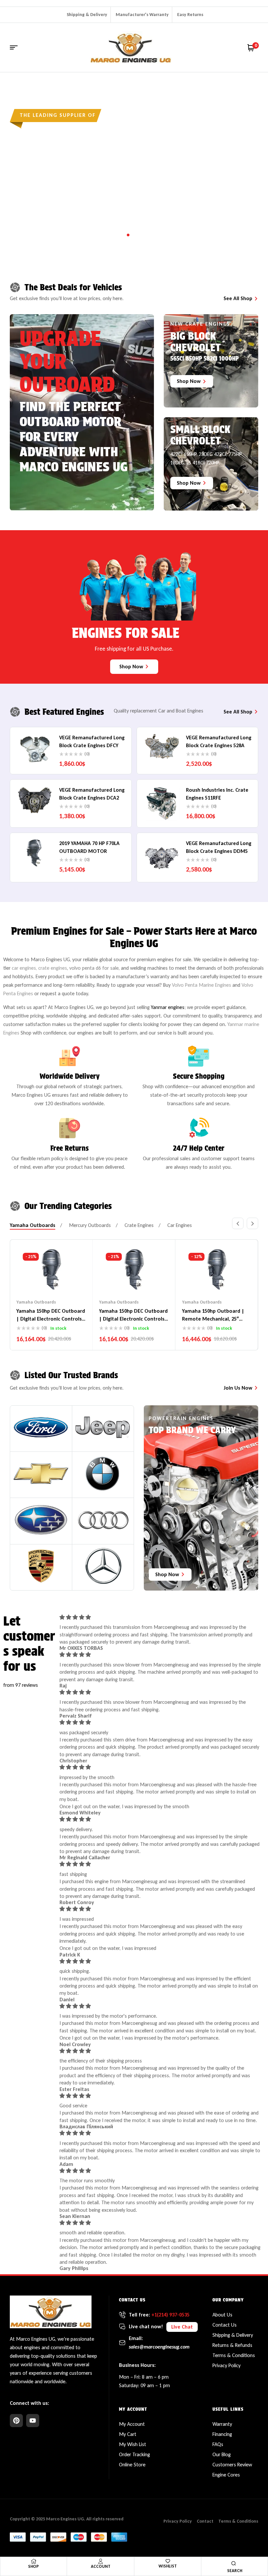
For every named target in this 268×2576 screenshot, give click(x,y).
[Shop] (34, 2561)
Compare (51, 1279)
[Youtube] (33, 2421)
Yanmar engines (168, 1007)
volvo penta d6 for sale (94, 968)
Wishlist (168, 2566)
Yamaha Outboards (36, 1302)
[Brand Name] (41, 1427)
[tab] (33, 1225)
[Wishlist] (168, 2561)
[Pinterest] (16, 2421)
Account (101, 2566)
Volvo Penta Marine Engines (201, 985)
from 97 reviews (21, 1685)
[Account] (101, 2561)
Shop (33, 2566)
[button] (238, 1223)
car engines (24, 968)
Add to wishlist (39, 1279)
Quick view (64, 1279)
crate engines (53, 968)
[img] (160, 1617)
